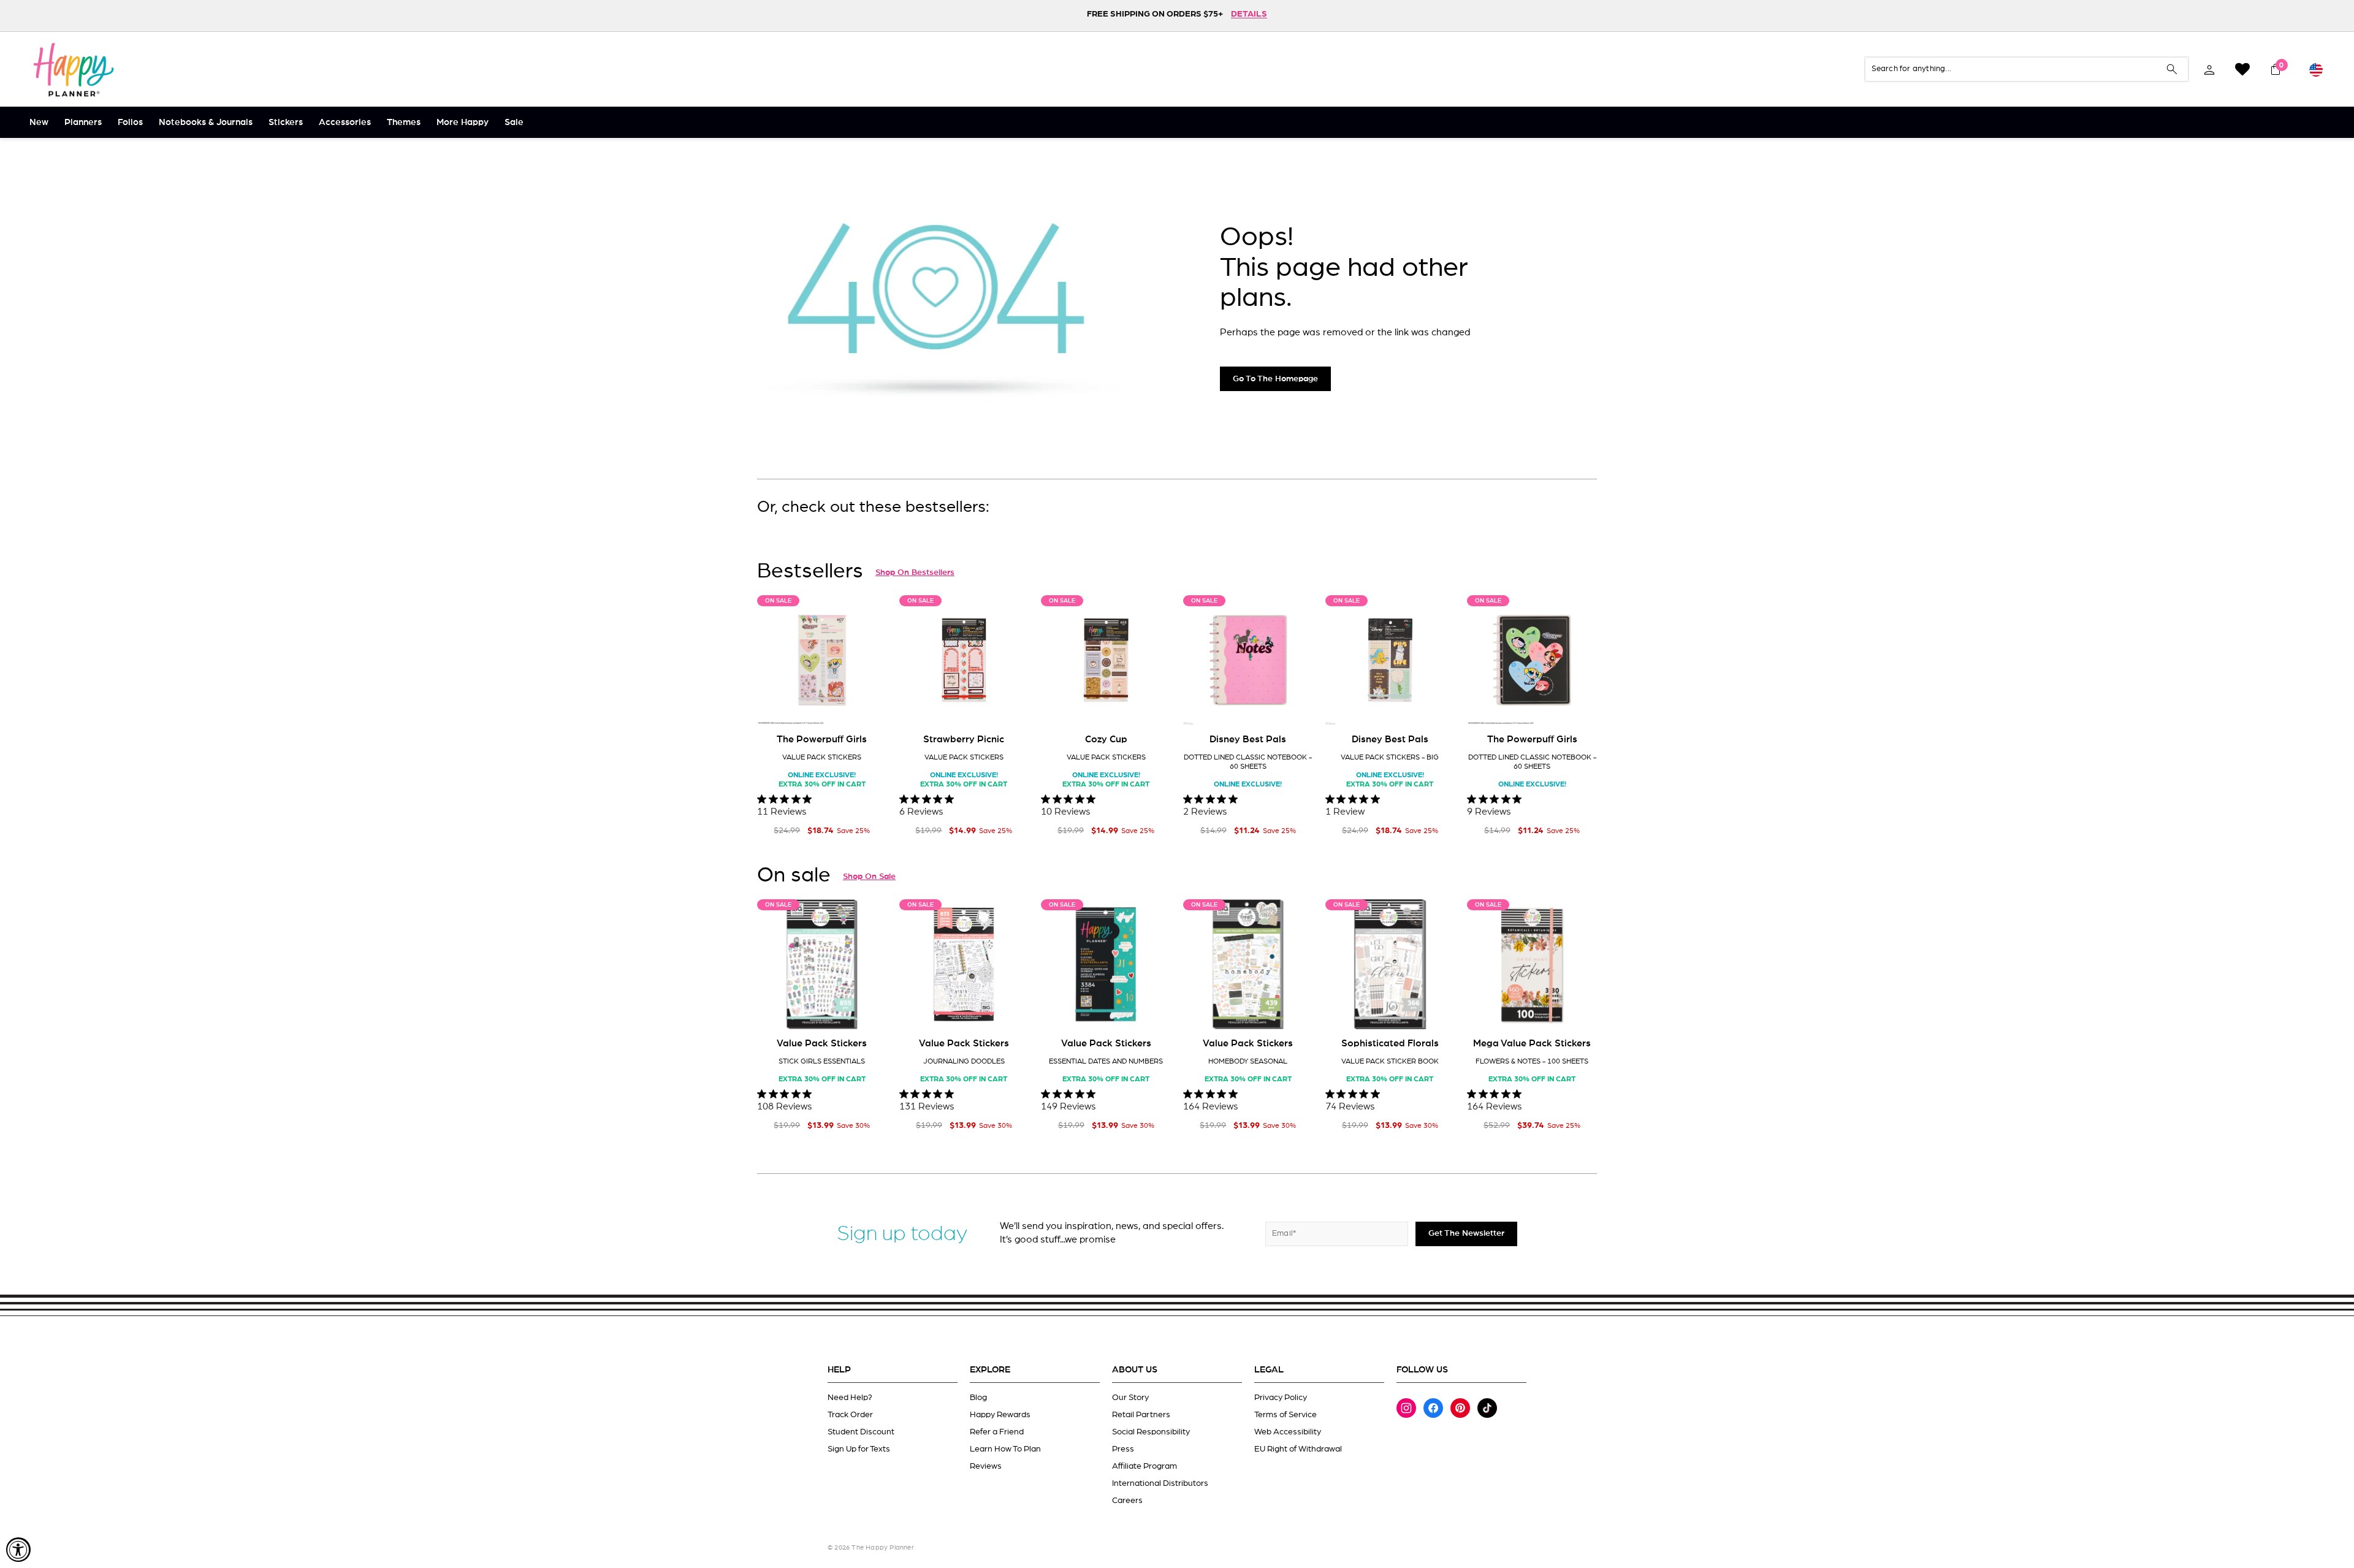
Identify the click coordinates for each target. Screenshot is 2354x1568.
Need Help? (850, 1398)
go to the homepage (1275, 379)
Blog (978, 1398)
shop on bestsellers (915, 573)
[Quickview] (869, 706)
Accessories (345, 122)
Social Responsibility (1151, 1432)
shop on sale (869, 877)
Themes (404, 122)
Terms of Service (1286, 1415)
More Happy (463, 122)
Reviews (986, 1466)
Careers (1127, 1501)
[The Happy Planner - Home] (74, 69)
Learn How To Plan (1005, 1449)
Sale (514, 122)
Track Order (850, 1415)
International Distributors (1160, 1483)
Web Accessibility (1288, 1432)
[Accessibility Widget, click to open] (18, 1550)
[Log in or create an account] (2209, 69)
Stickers (286, 122)
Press (1123, 1449)
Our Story (1130, 1398)
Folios (130, 122)
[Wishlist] (2242, 69)
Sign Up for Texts (859, 1449)
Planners (83, 122)
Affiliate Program (1145, 1466)
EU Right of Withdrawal (1298, 1449)
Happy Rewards (1000, 1415)
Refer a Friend (997, 1432)
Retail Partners (1141, 1415)
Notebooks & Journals (206, 122)
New (39, 122)
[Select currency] (2316, 69)
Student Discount (861, 1432)
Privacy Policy (1281, 1398)
